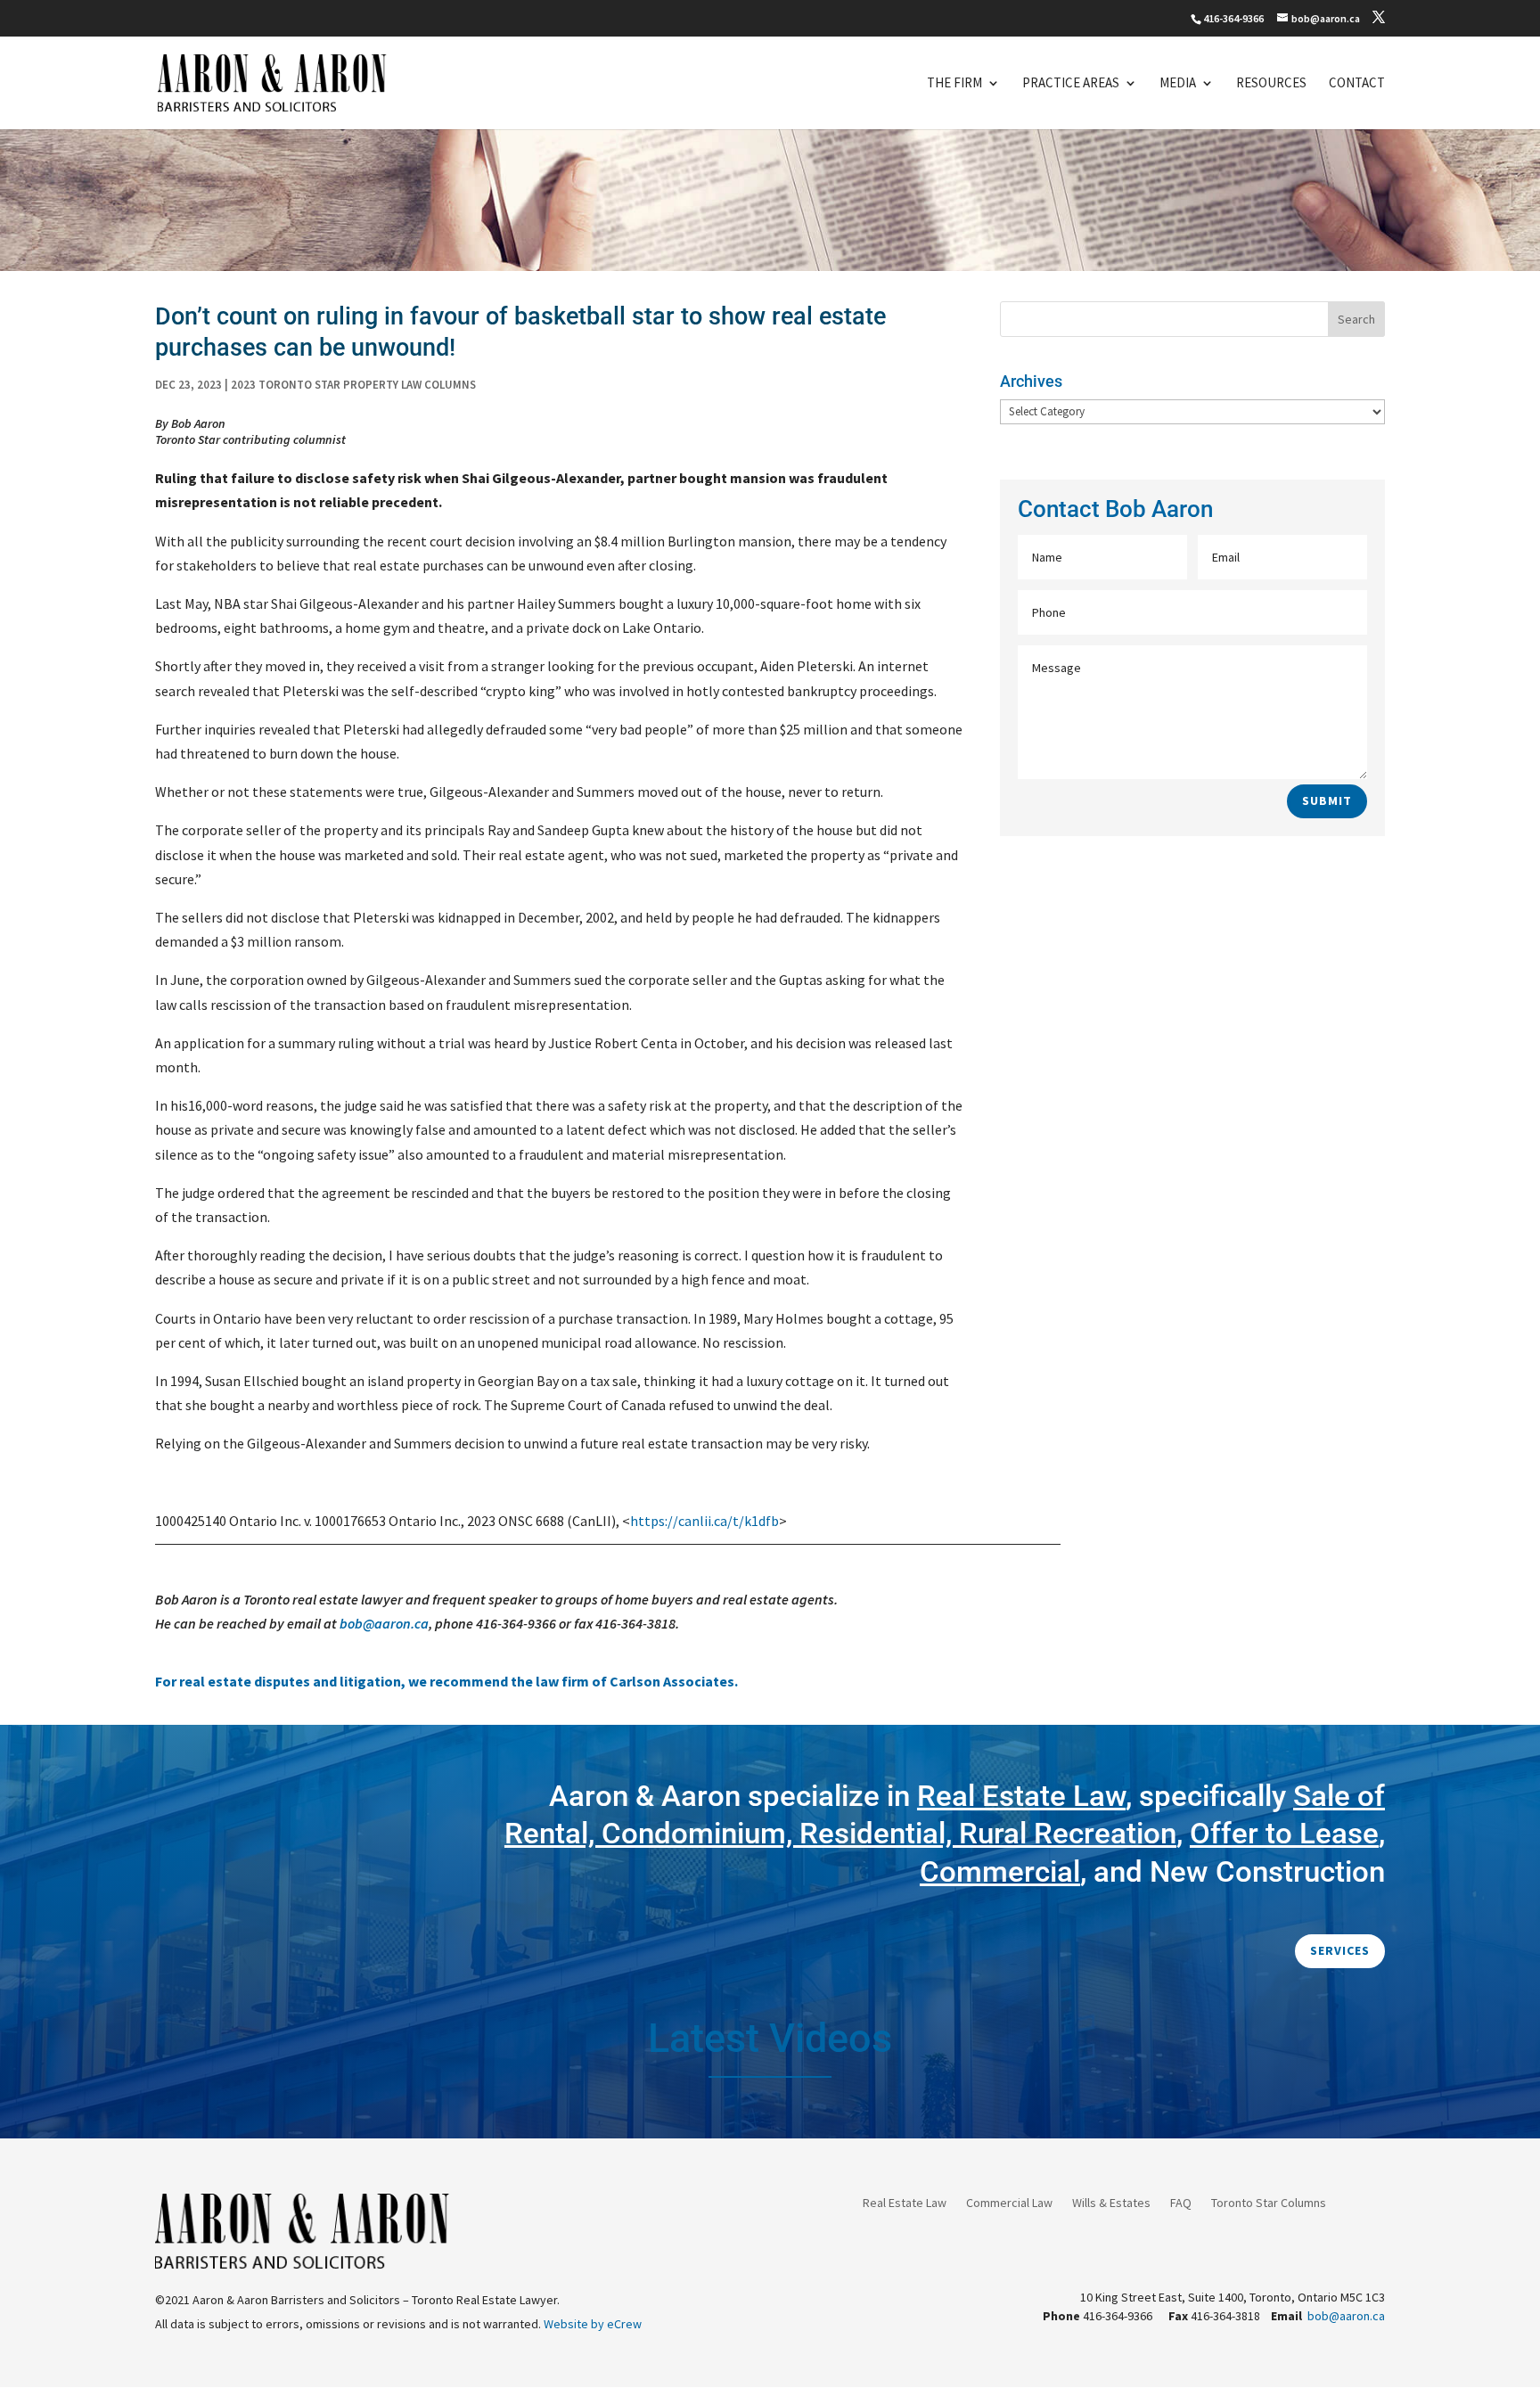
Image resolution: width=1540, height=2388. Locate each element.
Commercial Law (1009, 2203)
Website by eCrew (593, 2324)
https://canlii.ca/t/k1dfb (704, 1521)
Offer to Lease (1284, 1833)
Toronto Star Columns (1269, 2203)
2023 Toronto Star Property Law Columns (353, 385)
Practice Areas (1071, 84)
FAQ (1181, 2203)
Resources (1271, 84)
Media (1178, 84)
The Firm (954, 84)
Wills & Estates (1111, 2203)
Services (1340, 1950)
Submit (1327, 800)
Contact (1357, 84)
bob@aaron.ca (384, 1623)
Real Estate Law (905, 2203)
